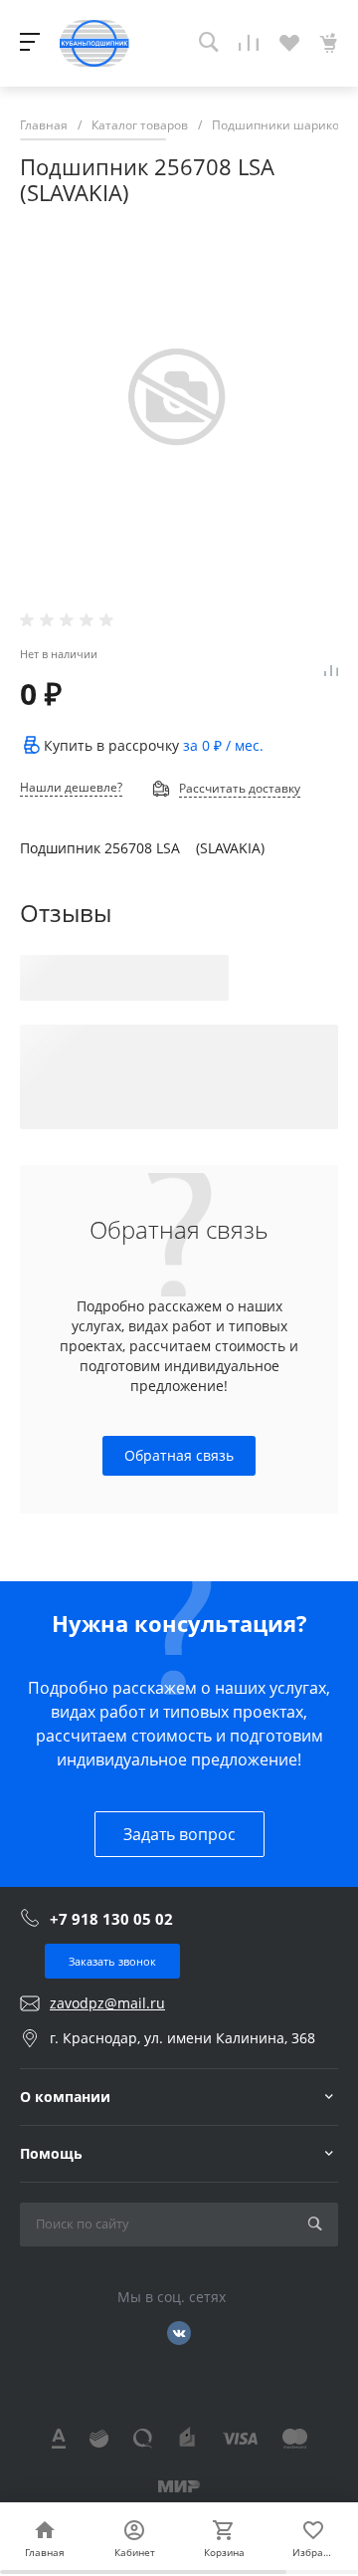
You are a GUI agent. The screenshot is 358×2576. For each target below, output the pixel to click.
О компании (65, 2097)
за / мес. (223, 745)
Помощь (51, 2153)
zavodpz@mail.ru (107, 2003)
